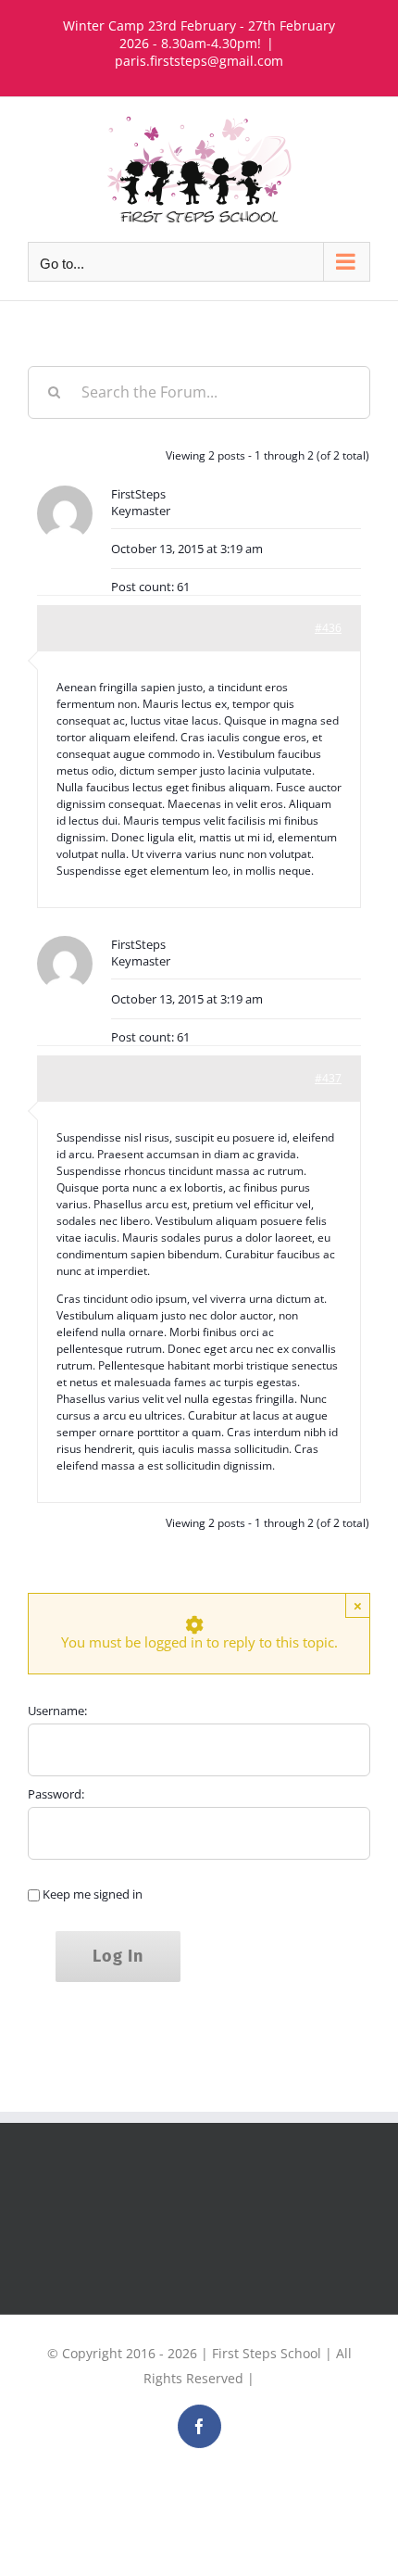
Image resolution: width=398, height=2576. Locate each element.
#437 (328, 1078)
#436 (328, 628)
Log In (118, 1956)
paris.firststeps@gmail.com (199, 61)
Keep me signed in (93, 1894)
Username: (57, 1711)
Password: (56, 1794)
